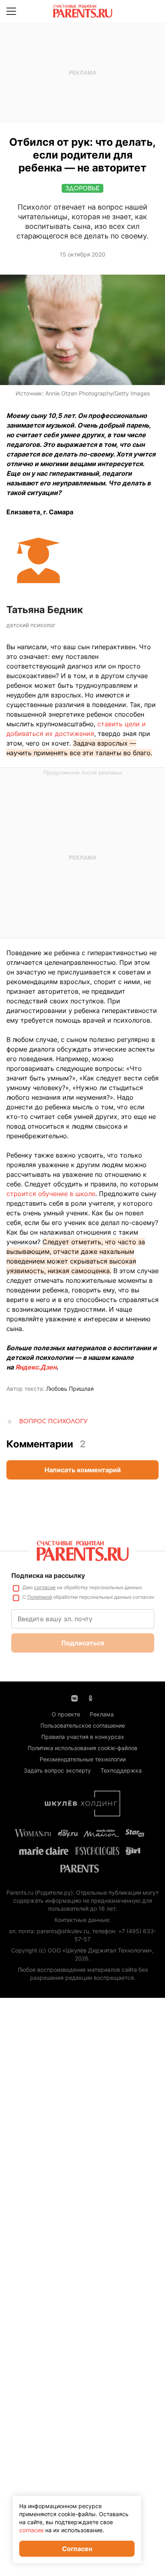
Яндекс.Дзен (36, 1367)
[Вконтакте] (74, 1698)
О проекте (66, 1714)
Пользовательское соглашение (83, 1725)
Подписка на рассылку (48, 1575)
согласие (45, 1587)
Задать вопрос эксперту (57, 1770)
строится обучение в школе (51, 1194)
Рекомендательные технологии (83, 1759)
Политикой (40, 1597)
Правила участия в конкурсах (83, 1737)
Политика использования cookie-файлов (82, 1748)
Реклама (102, 1714)
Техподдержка (121, 1770)
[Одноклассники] (91, 1698)
